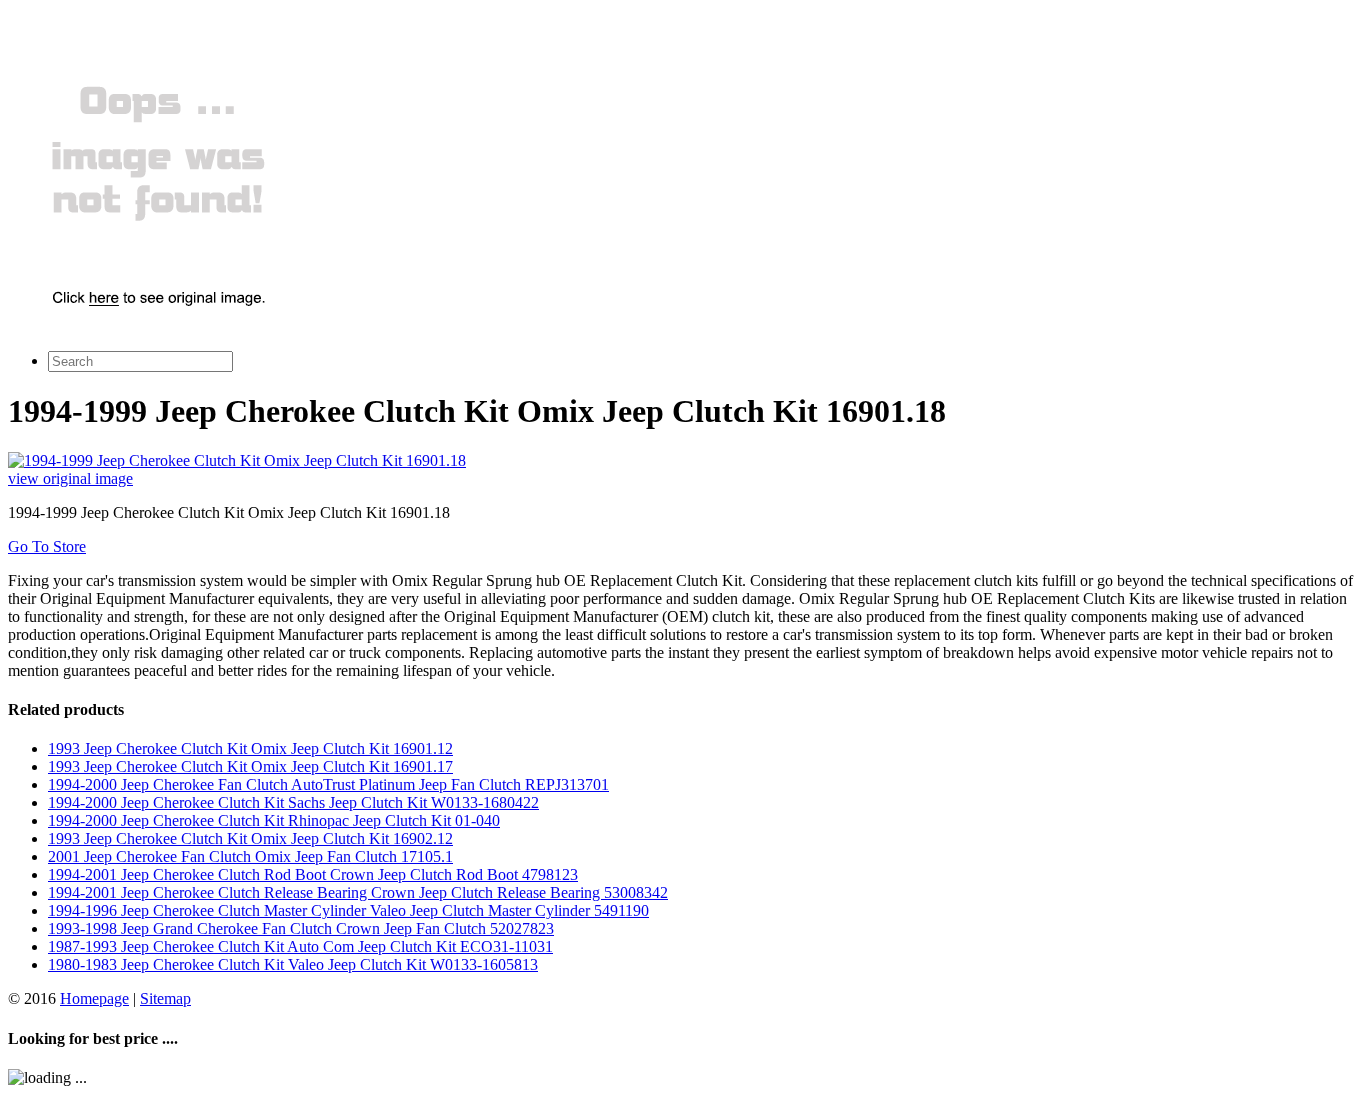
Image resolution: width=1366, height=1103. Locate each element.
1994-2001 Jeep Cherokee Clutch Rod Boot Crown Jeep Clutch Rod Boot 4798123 (313, 874)
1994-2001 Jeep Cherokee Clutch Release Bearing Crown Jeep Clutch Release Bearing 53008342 (358, 892)
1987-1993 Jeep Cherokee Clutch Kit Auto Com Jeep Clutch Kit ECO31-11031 (300, 946)
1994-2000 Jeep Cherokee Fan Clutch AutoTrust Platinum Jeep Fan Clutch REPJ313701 (328, 784)
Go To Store (47, 546)
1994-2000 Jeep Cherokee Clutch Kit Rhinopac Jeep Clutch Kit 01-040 (274, 820)
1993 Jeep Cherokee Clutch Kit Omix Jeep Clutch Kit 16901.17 (250, 766)
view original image (70, 478)
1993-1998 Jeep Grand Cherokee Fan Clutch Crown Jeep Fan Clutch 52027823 (301, 928)
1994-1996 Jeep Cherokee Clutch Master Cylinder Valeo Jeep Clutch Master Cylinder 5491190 (348, 910)
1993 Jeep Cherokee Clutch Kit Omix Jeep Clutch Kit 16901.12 (250, 748)
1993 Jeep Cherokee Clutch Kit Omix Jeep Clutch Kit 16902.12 (250, 838)
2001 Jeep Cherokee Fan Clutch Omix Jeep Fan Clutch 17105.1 (250, 856)
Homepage (94, 998)
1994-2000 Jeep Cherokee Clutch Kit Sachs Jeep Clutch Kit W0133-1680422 (293, 802)
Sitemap (165, 998)
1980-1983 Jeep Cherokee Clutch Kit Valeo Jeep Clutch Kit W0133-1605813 (293, 964)
